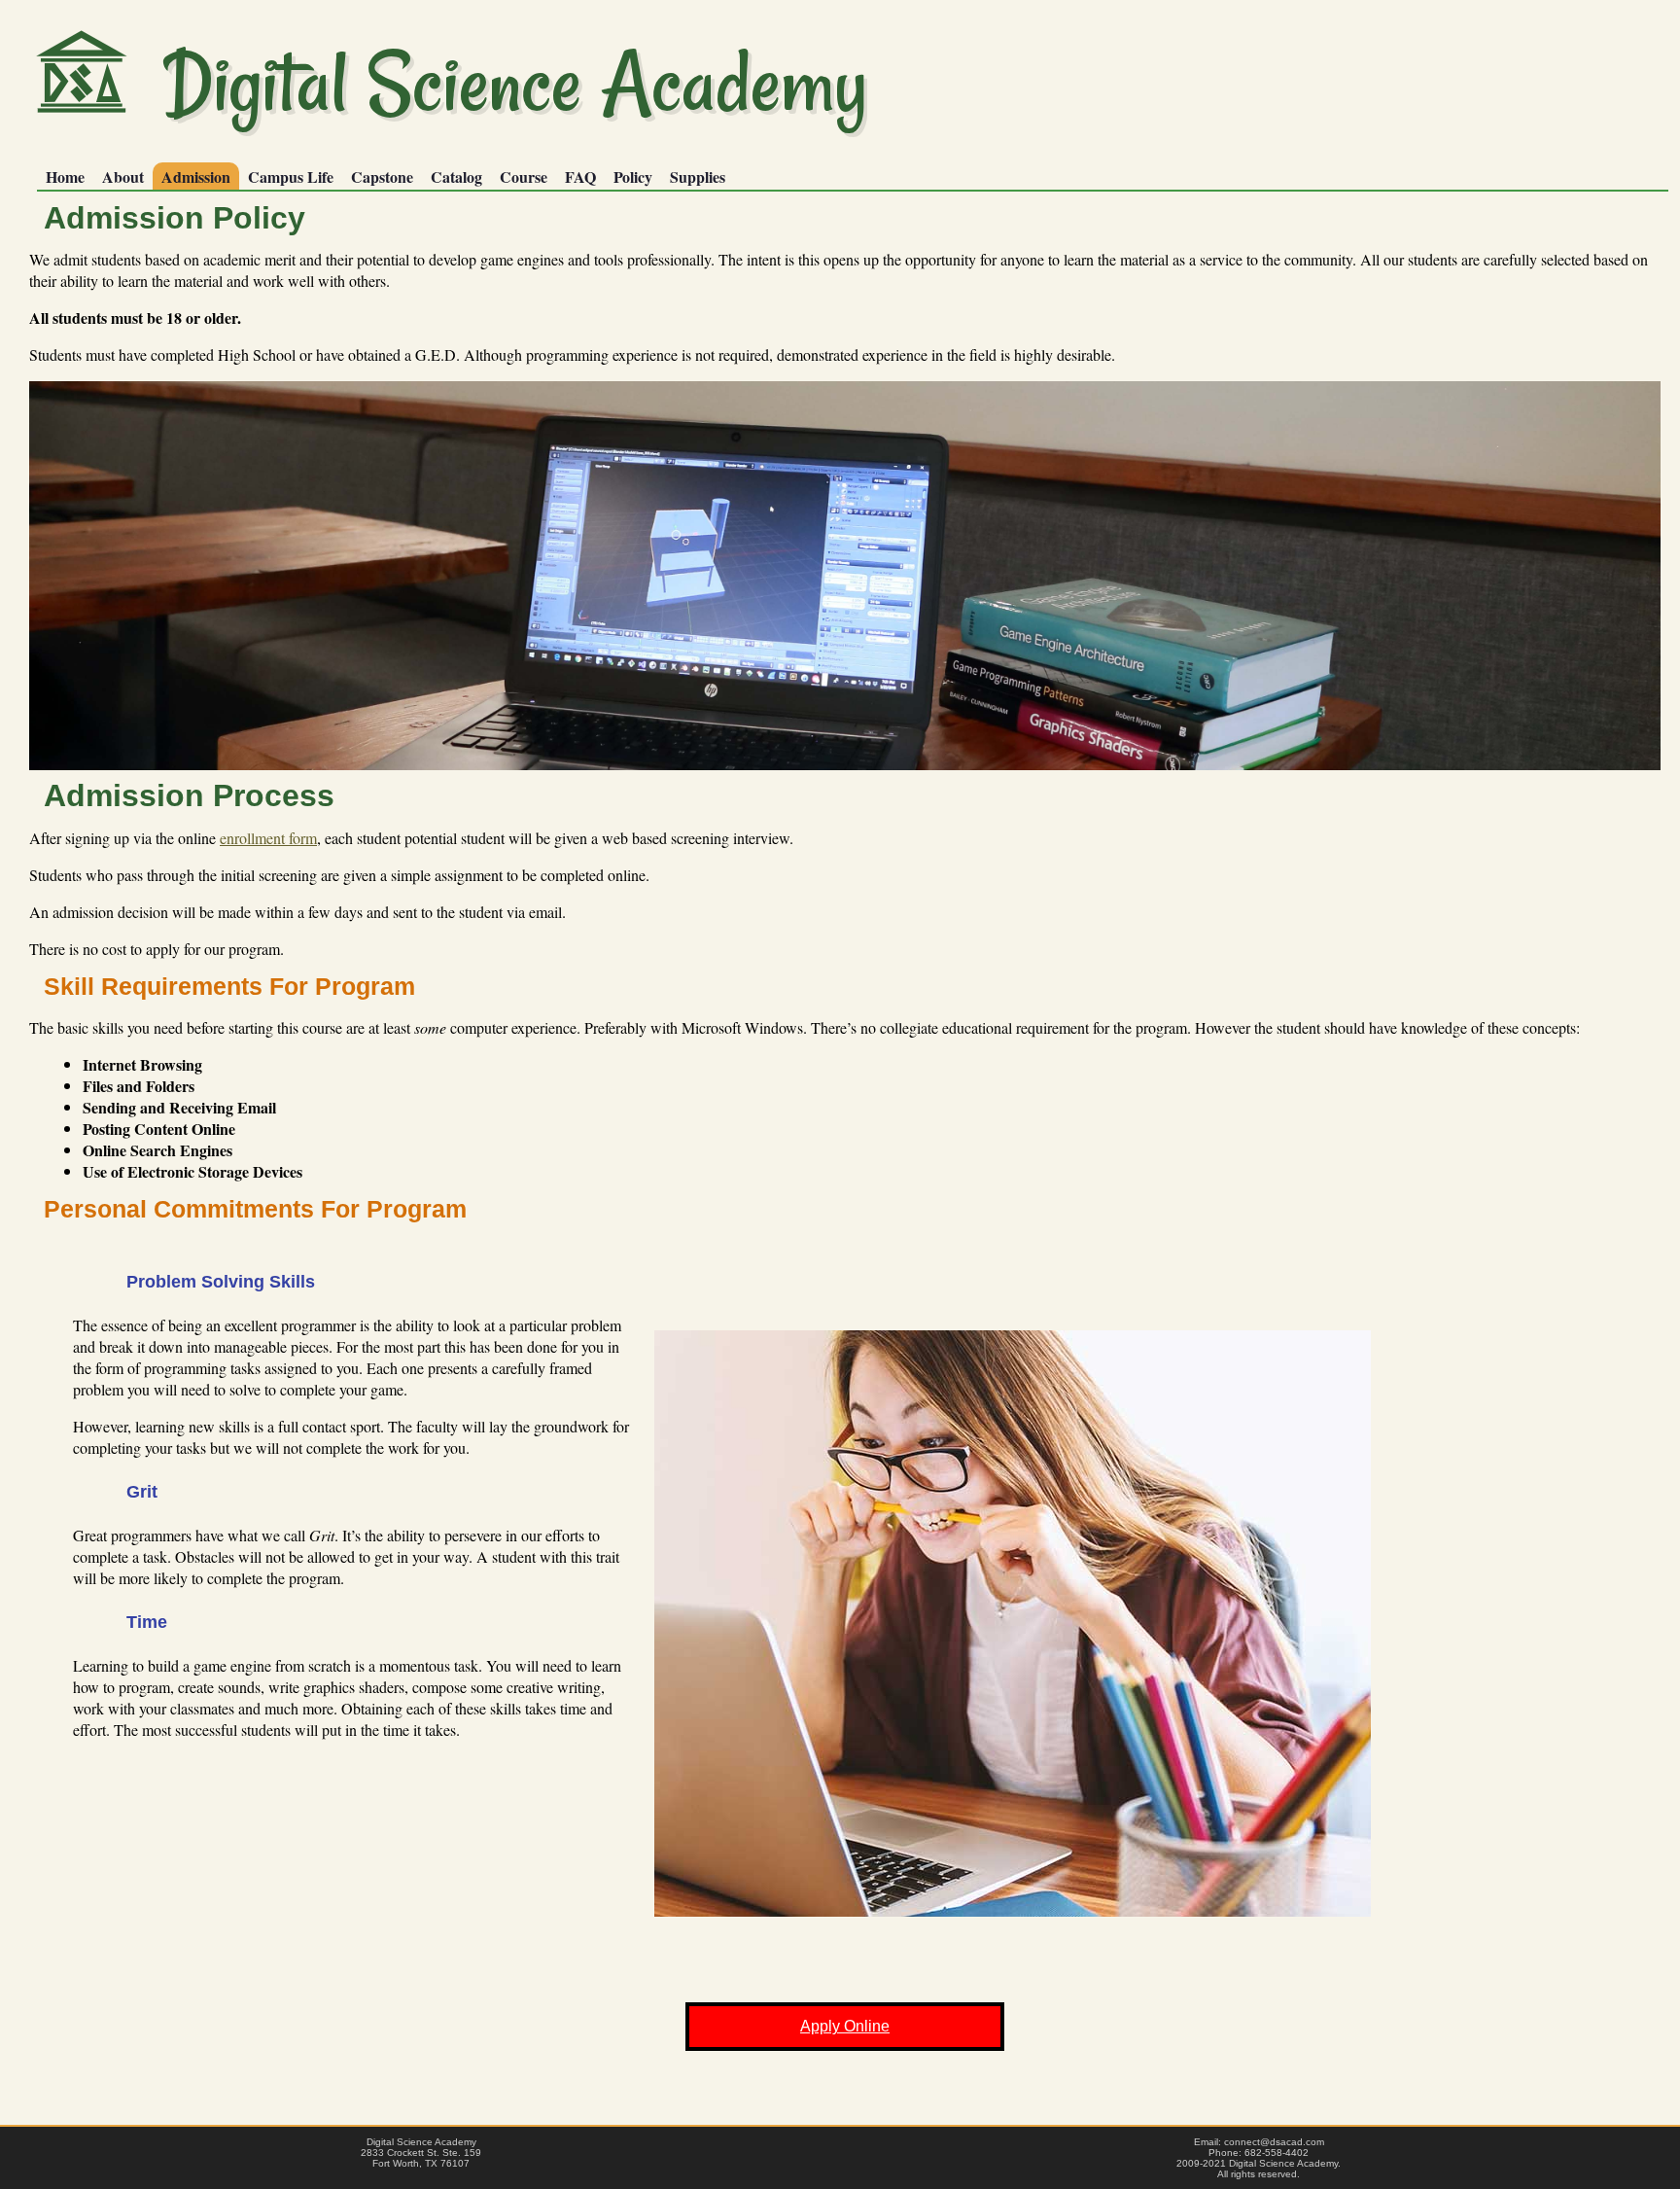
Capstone (382, 177)
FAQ (580, 177)
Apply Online (845, 2026)
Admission (196, 177)
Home (65, 177)
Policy (633, 177)
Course (524, 177)
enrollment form (268, 838)
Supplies (698, 177)
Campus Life (291, 177)
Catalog (456, 177)
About (123, 177)
